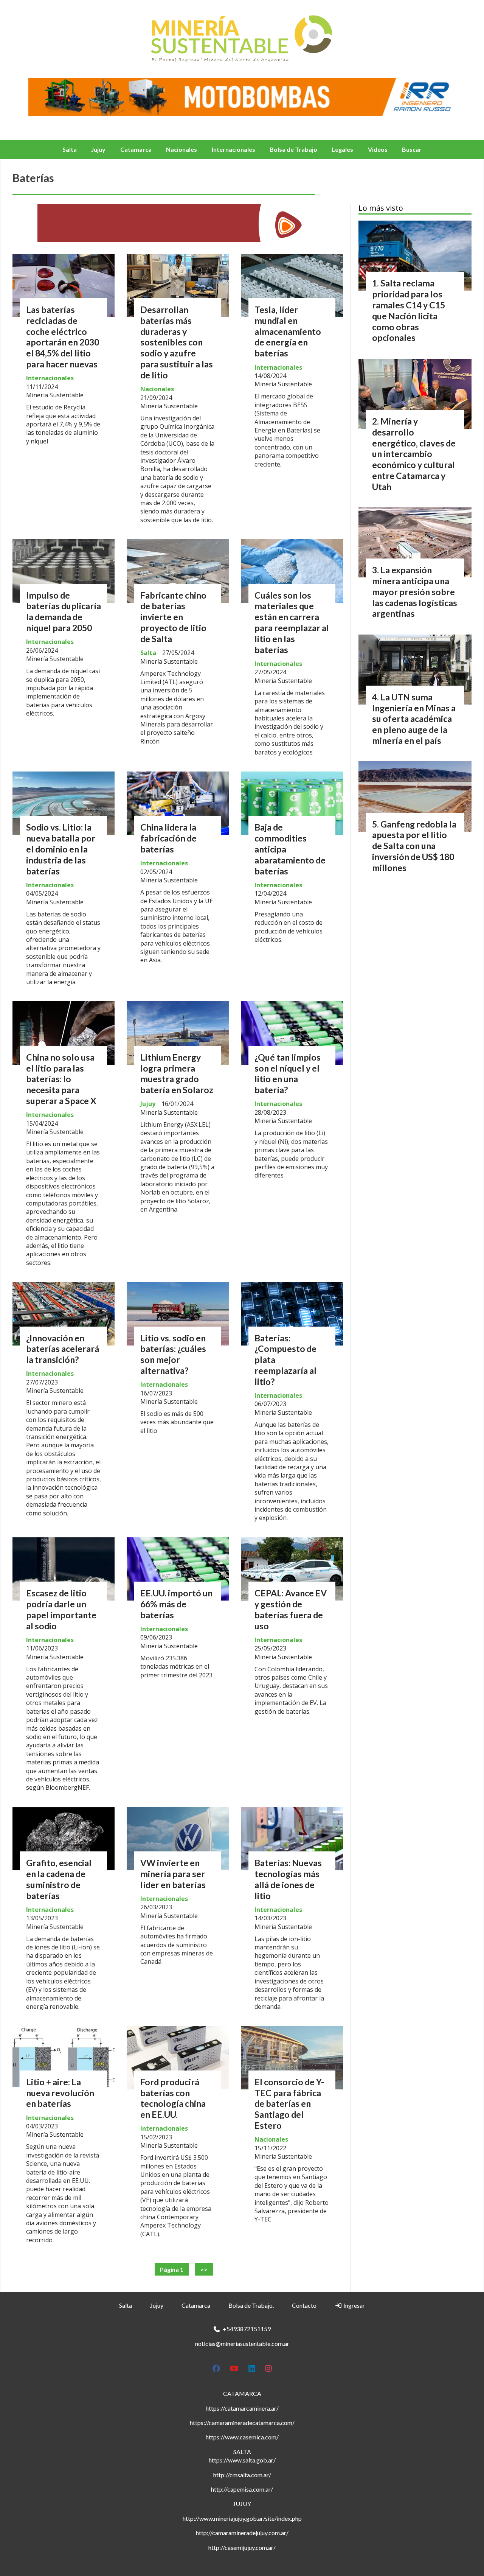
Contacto (304, 2305)
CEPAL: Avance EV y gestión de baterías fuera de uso (291, 1609)
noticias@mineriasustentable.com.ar (242, 2343)
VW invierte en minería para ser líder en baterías (173, 1874)
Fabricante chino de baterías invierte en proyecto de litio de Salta (173, 617)
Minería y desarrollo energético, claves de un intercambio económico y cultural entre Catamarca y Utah (414, 454)
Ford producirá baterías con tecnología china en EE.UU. (173, 2098)
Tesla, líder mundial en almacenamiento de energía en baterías (288, 331)
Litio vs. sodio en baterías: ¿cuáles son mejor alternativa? (173, 1354)
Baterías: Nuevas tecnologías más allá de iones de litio (288, 1879)
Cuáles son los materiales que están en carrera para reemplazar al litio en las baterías (292, 622)
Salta (70, 149)
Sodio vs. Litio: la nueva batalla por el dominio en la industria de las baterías (61, 849)
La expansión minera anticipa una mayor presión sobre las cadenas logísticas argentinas (415, 592)
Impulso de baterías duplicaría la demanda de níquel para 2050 (64, 611)
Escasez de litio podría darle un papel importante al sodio (61, 1609)
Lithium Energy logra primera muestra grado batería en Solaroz (177, 1073)
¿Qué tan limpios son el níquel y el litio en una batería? (288, 1073)
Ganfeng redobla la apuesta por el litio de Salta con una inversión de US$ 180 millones (414, 846)
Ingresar (354, 2305)
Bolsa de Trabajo (293, 149)
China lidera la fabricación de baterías (168, 838)
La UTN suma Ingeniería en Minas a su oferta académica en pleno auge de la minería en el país (414, 719)
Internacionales (233, 149)
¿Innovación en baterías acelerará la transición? (63, 1349)
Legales (342, 149)
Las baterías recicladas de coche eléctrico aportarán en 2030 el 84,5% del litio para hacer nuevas (63, 337)
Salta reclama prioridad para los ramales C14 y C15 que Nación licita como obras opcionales (409, 310)
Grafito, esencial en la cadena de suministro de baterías (59, 1879)
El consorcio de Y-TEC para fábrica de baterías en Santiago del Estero (289, 2104)
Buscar (412, 149)
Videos (378, 149)
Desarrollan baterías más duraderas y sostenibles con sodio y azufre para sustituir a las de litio (177, 342)
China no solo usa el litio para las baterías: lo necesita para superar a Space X (61, 1079)
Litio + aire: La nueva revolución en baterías (60, 2093)
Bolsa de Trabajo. (251, 2305)
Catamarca (136, 149)
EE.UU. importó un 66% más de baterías (176, 1604)
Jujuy (98, 149)
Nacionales (181, 149)
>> (204, 2269)
